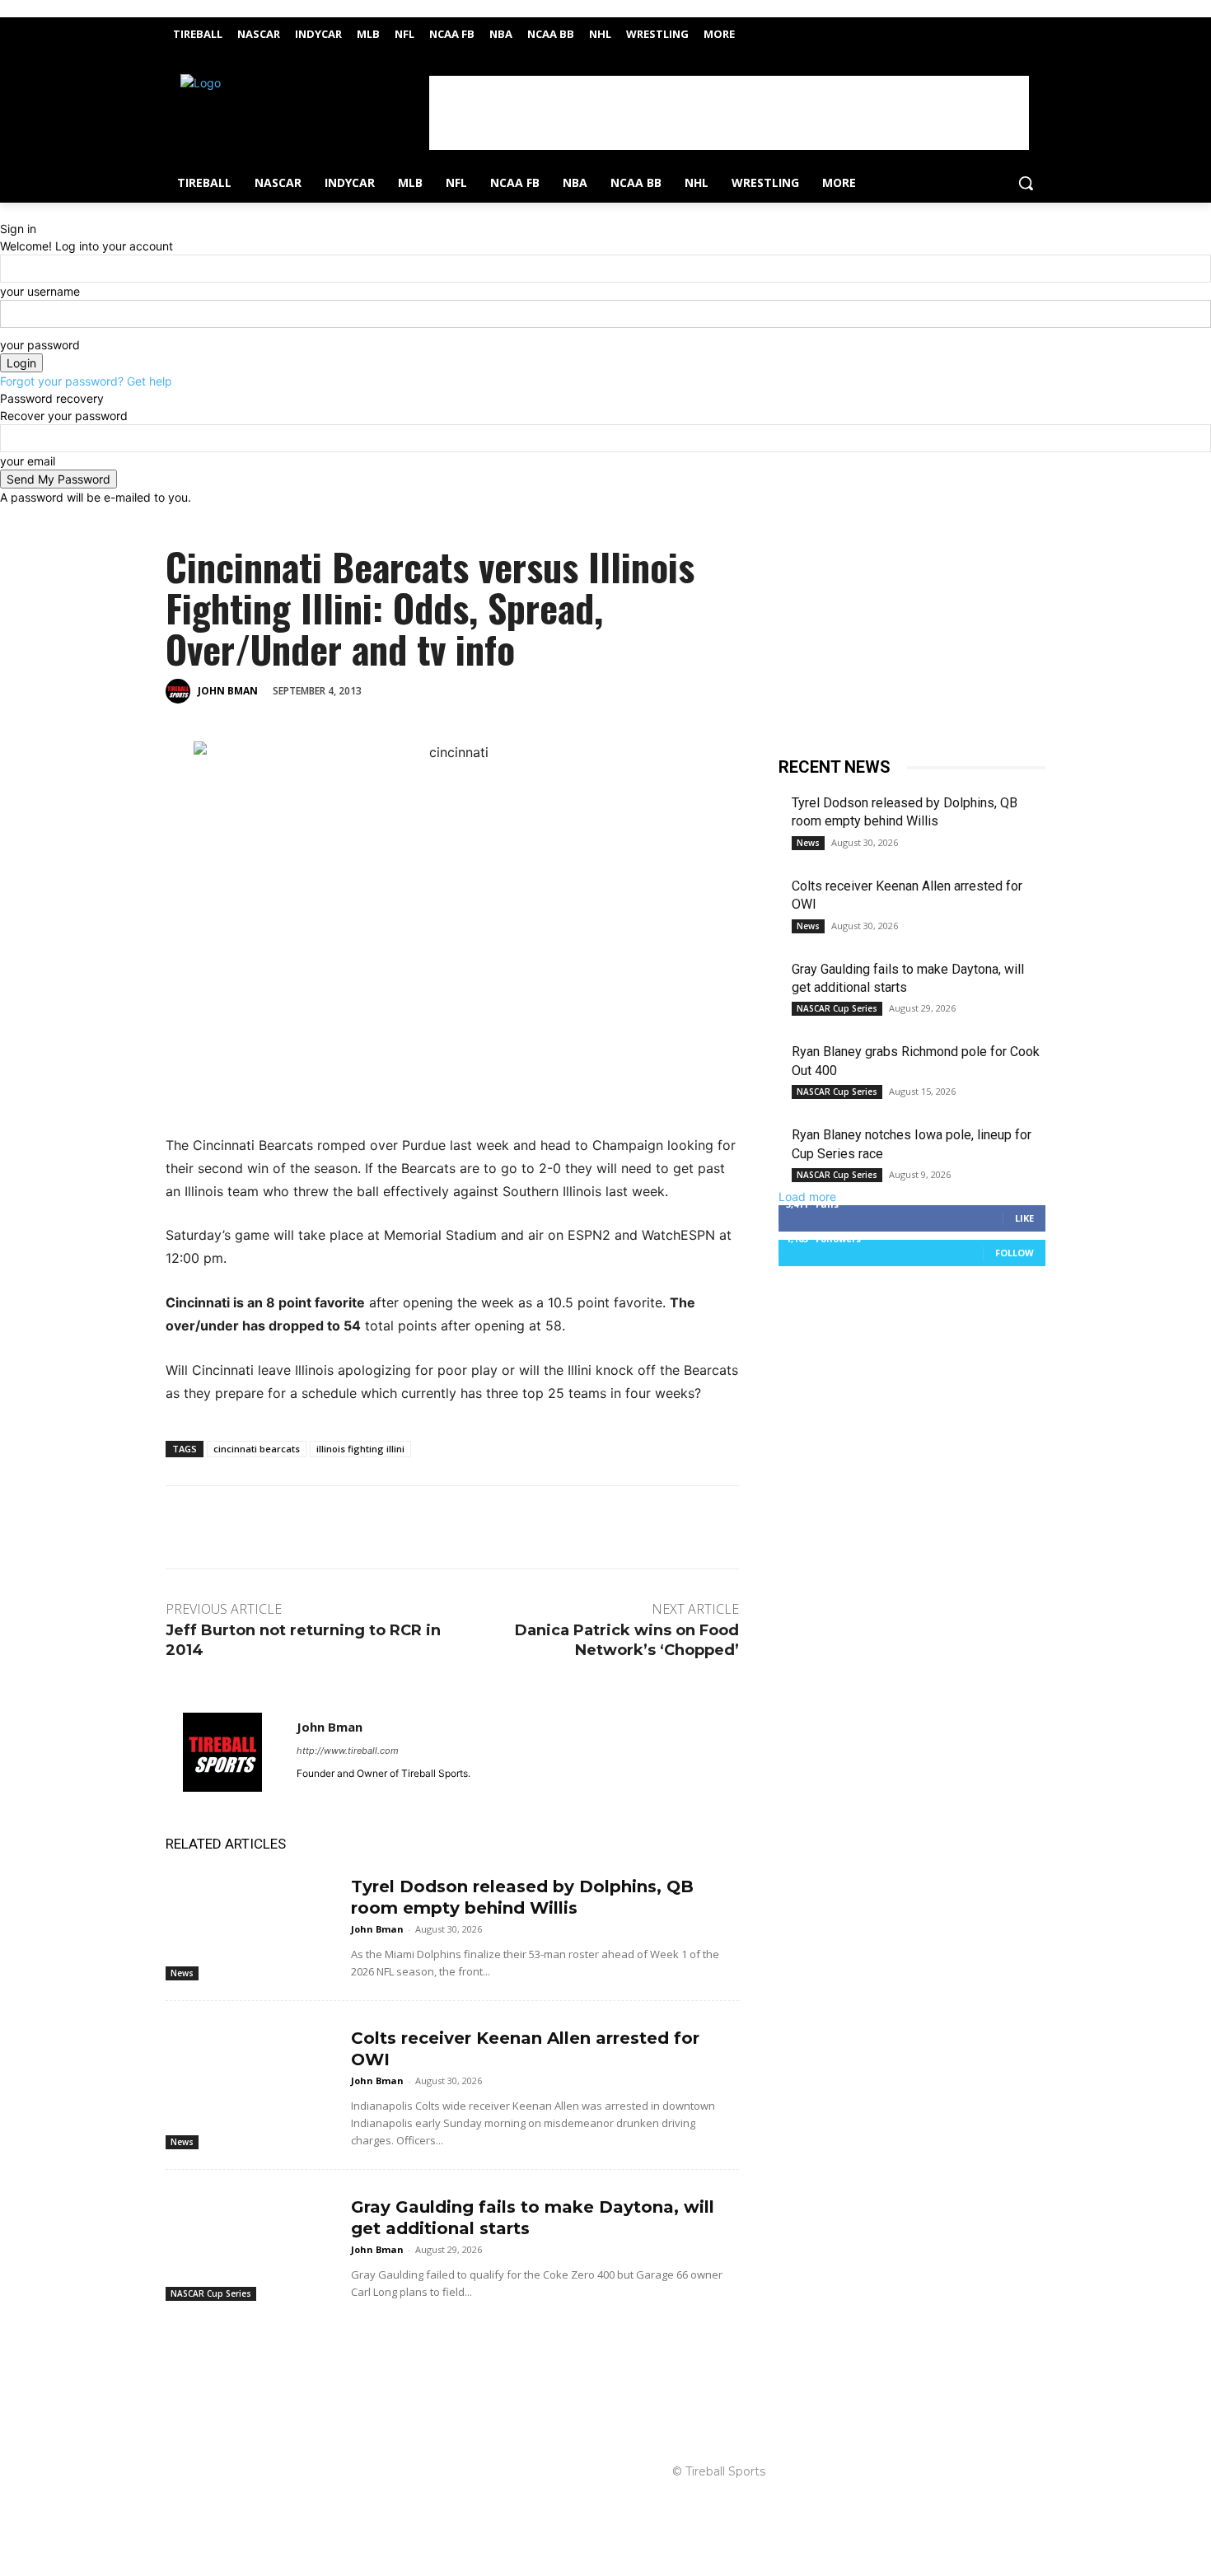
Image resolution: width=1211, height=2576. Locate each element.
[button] (1026, 183)
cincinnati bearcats (257, 1449)
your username (40, 291)
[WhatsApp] (544, 690)
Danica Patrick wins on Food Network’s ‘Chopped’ (627, 1640)
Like (1024, 1218)
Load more (807, 1197)
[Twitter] (1036, 29)
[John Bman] (180, 691)
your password (40, 345)
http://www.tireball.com (348, 1751)
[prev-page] (170, 2326)
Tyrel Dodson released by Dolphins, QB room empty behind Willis (522, 1897)
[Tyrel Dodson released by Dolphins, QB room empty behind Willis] (252, 1921)
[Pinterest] (506, 690)
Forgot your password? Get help (86, 381)
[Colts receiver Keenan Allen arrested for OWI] (252, 2073)
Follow (1015, 1253)
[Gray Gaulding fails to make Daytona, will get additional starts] (252, 2242)
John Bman (228, 691)
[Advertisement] (729, 113)
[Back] (5, 211)
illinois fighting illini (360, 1449)
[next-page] (179, 2326)
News (182, 1973)
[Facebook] (1013, 29)
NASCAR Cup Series (211, 2293)
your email (28, 461)
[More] (582, 690)
